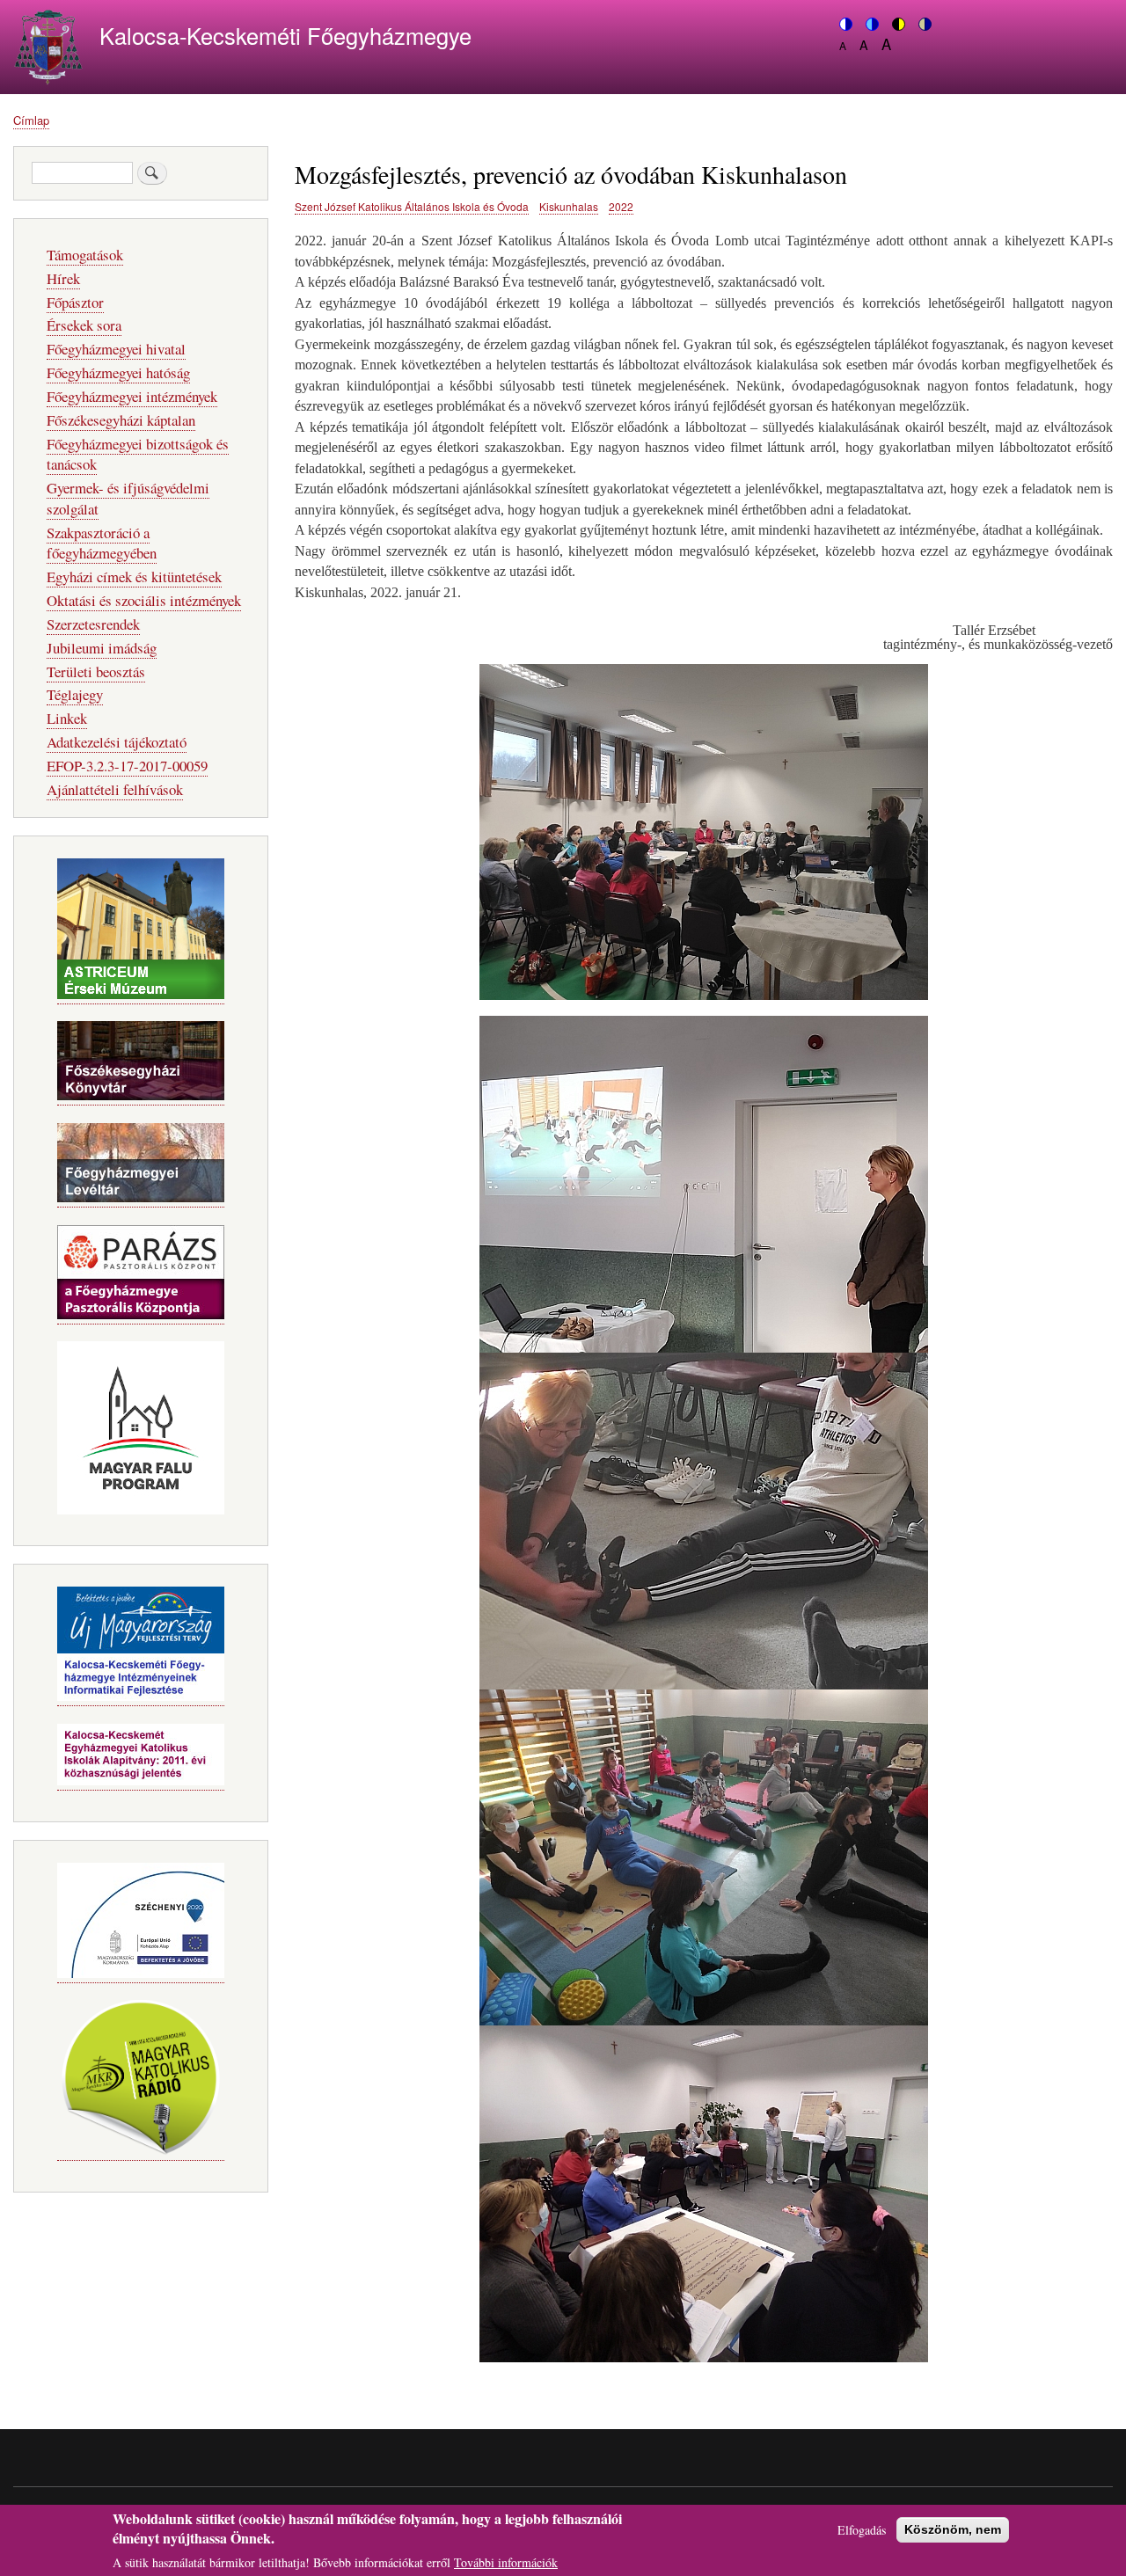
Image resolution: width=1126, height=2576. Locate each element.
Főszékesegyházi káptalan (121, 420)
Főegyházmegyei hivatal (116, 349)
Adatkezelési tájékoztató (117, 742)
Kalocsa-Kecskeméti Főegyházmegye (285, 35)
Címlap (31, 120)
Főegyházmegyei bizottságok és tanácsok (138, 454)
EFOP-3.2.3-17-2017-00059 (127, 766)
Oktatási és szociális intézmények (144, 600)
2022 (621, 206)
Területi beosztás (96, 671)
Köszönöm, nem (953, 2529)
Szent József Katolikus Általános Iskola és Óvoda (412, 206)
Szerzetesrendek (93, 624)
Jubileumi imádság (102, 648)
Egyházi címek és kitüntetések (134, 576)
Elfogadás (862, 2530)
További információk (506, 2562)
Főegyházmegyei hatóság (118, 372)
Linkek (67, 718)
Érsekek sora (84, 325)
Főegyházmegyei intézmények (132, 396)
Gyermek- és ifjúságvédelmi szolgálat (128, 498)
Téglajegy (75, 694)
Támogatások (85, 255)
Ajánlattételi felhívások (115, 789)
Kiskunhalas (569, 206)
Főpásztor (75, 302)
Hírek (63, 278)
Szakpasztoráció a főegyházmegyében (102, 543)
